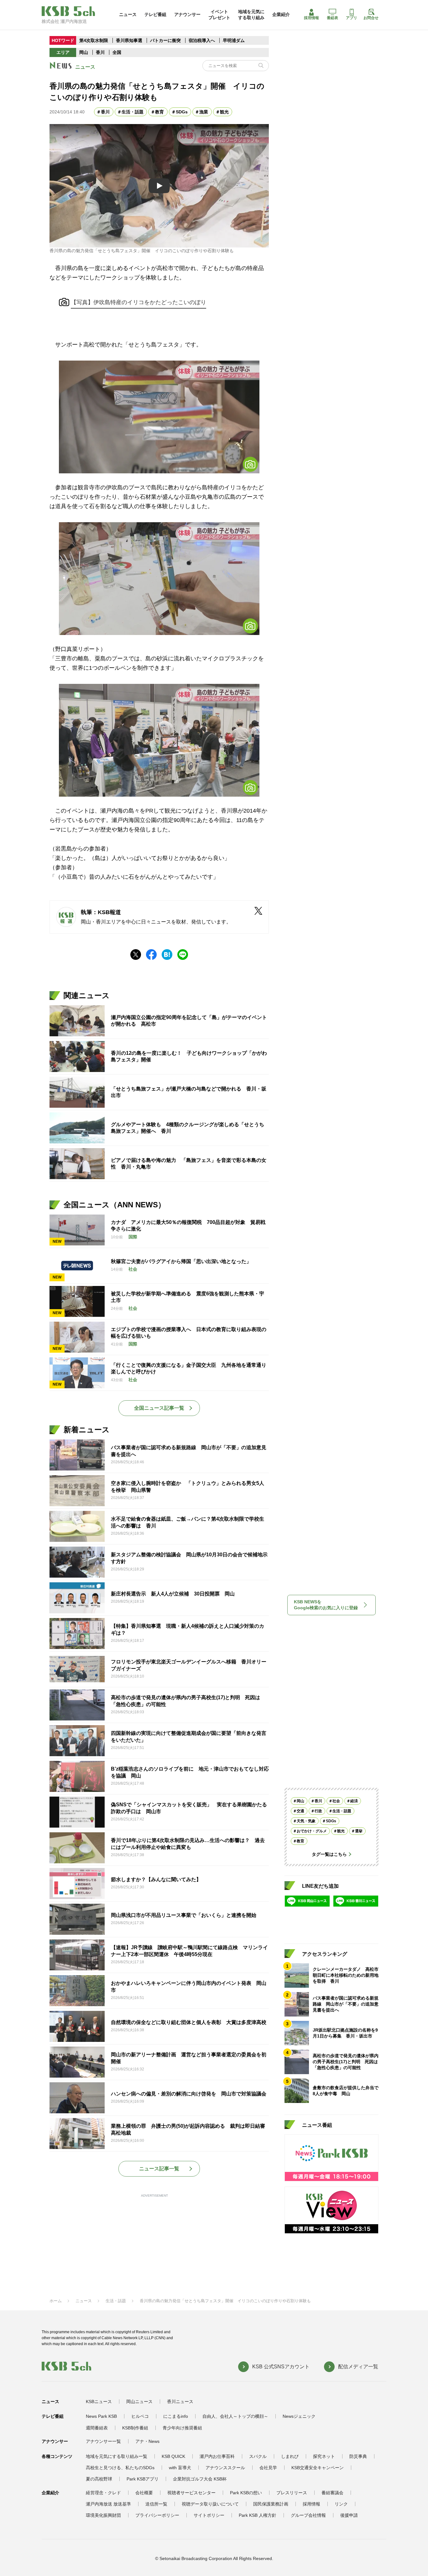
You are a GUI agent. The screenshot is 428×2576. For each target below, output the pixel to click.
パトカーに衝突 (165, 40)
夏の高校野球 (99, 2479)
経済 (354, 1801)
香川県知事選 (130, 40)
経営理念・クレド (103, 2493)
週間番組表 (97, 2428)
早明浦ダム (234, 40)
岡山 (84, 52)
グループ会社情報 (308, 2515)
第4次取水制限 (94, 40)
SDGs (182, 112)
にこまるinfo (176, 2416)
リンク (341, 2504)
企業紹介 (281, 14)
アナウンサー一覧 (103, 2441)
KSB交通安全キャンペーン (318, 2468)
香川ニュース (180, 2402)
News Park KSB (101, 2416)
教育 (159, 112)
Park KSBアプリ (143, 2479)
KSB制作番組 (135, 2428)
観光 (224, 112)
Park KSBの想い (246, 2493)
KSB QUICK (173, 2456)
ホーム (56, 2301)
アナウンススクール (225, 2468)
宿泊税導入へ (202, 40)
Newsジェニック (299, 2416)
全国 (117, 52)
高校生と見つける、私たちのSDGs (120, 2468)
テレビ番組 (155, 14)
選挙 (359, 1831)
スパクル (258, 2456)
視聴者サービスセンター (191, 2493)
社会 (336, 1801)
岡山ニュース (139, 2402)
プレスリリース (292, 2493)
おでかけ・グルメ (312, 1831)
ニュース (128, 14)
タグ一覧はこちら (329, 1854)
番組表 (332, 18)
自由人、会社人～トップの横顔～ (235, 2416)
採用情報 (311, 18)
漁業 (204, 112)
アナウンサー (187, 14)
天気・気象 (306, 1821)
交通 (300, 1811)
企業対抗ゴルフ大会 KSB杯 (200, 2479)
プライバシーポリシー (157, 2515)
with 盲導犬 (180, 2468)
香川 (100, 52)
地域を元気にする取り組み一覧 (117, 2456)
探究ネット (324, 2456)
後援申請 (349, 2515)
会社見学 (268, 2468)
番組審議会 (332, 2493)
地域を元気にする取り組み (251, 14)
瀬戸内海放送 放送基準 (108, 2504)
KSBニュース (99, 2402)
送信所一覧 (156, 2504)
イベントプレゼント (219, 14)
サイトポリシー (209, 2515)
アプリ (352, 18)
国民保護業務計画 (271, 2504)
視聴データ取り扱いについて (210, 2504)
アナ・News (147, 2441)
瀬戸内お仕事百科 (217, 2456)
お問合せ (371, 18)
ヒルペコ (140, 2416)
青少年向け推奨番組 (182, 2428)
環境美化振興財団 (103, 2515)
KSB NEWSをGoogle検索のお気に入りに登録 (326, 1605)
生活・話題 (133, 112)
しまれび (290, 2456)
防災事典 (358, 2456)
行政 (318, 1811)
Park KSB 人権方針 (258, 2515)
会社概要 (144, 2493)
